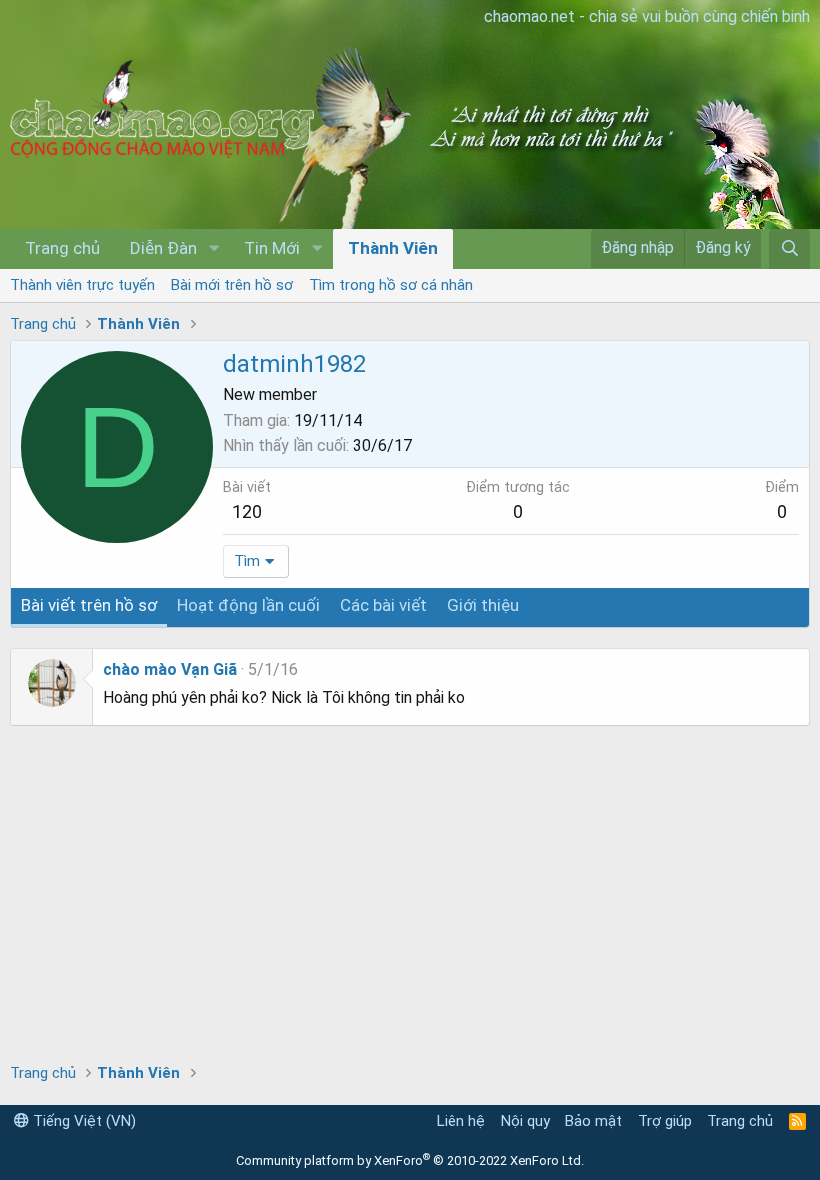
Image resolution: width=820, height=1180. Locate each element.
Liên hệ (461, 1121)
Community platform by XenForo (410, 1160)
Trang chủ (62, 248)
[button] (214, 249)
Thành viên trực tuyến (82, 285)
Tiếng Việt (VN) (82, 1121)
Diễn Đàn (163, 248)
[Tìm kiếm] (789, 248)
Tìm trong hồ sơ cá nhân (391, 285)
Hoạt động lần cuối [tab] (248, 605)
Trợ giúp (665, 1121)
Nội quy (525, 1121)
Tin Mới (272, 248)
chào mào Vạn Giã (170, 669)
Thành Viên (393, 248)
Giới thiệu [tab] (483, 605)
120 (247, 511)
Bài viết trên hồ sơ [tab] (89, 605)
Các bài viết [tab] (383, 605)
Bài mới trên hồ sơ (232, 285)
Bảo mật (593, 1121)
